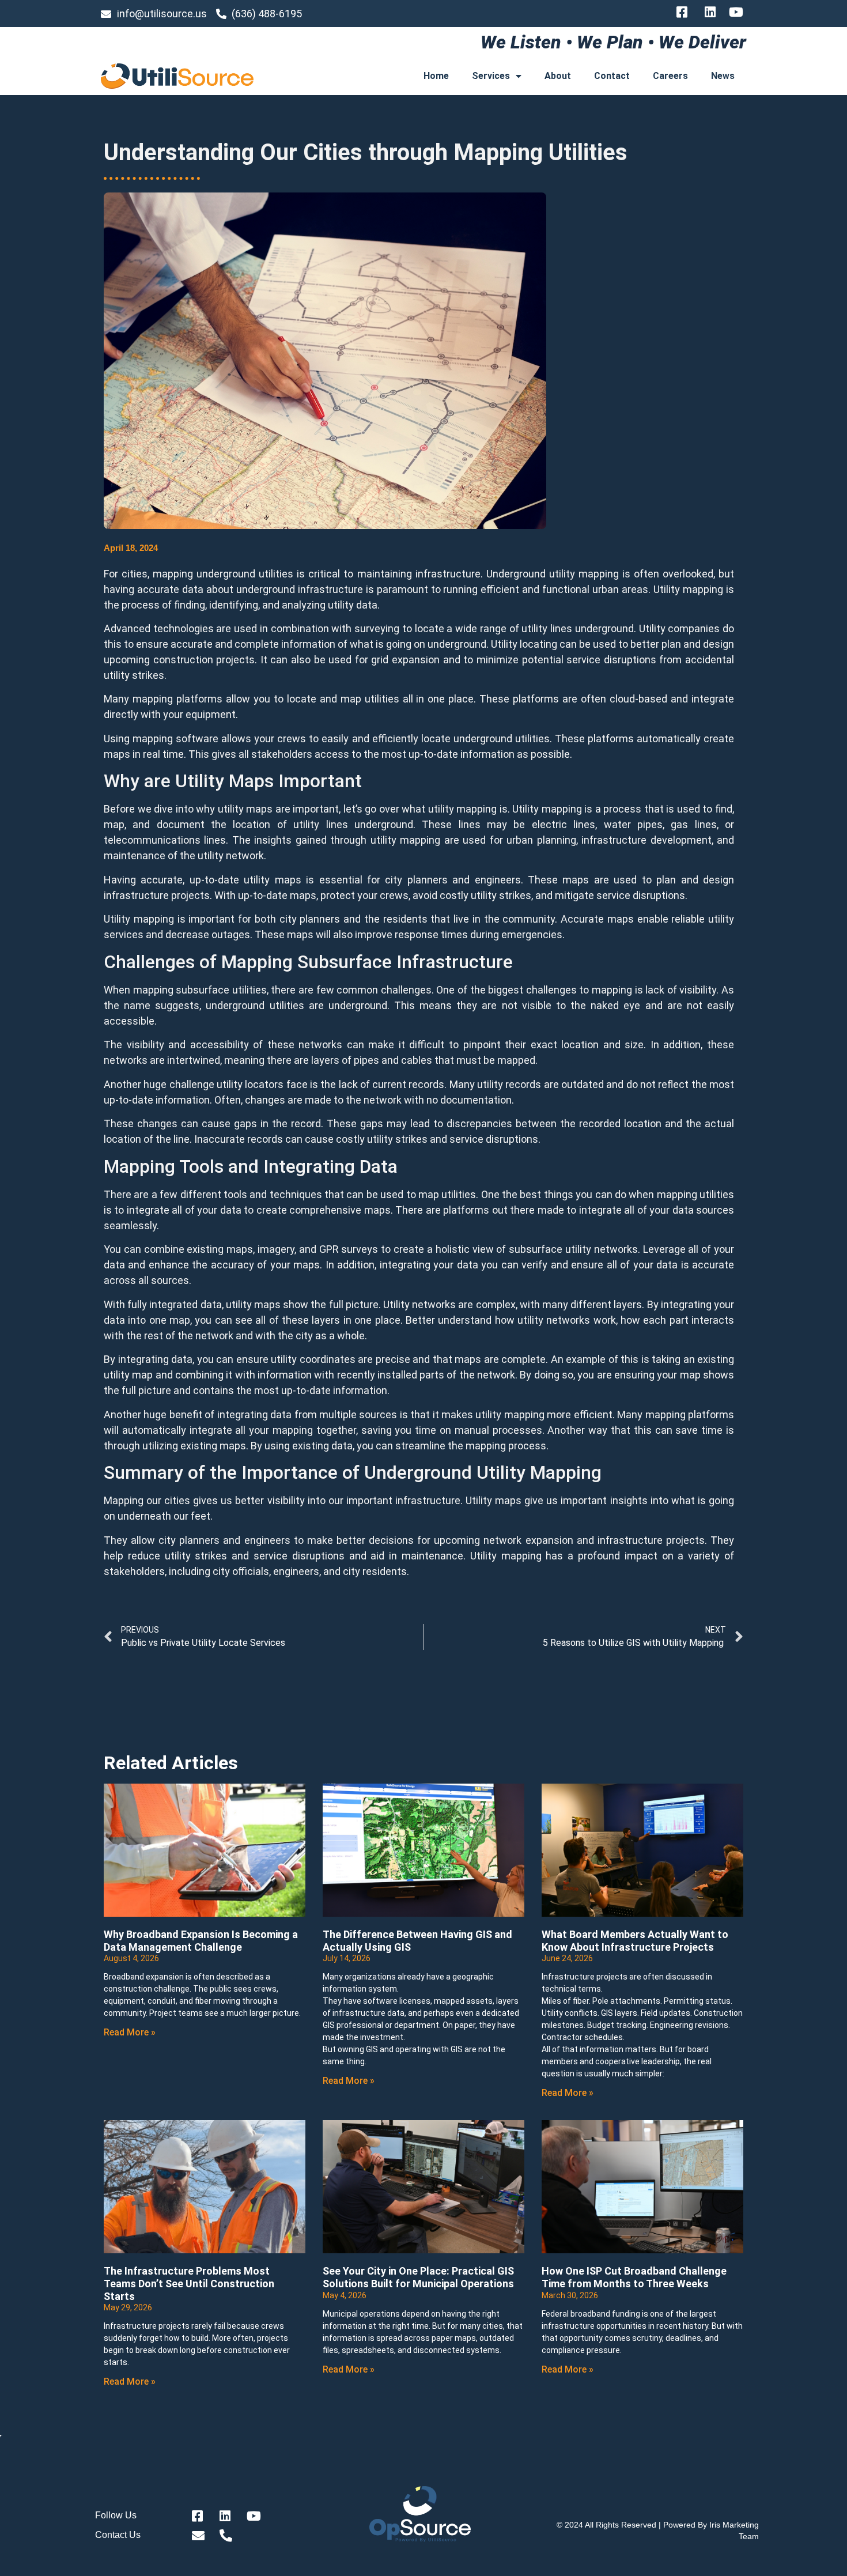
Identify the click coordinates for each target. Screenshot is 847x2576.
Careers (670, 76)
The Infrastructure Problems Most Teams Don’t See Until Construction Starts (189, 2283)
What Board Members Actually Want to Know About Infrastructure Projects (635, 1941)
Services (491, 76)
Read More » (130, 2032)
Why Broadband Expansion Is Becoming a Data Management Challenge (201, 1941)
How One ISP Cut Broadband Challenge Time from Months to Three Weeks (634, 2277)
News (723, 76)
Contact (612, 76)
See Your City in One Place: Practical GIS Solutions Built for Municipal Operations (419, 2277)
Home (436, 76)
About (558, 76)
